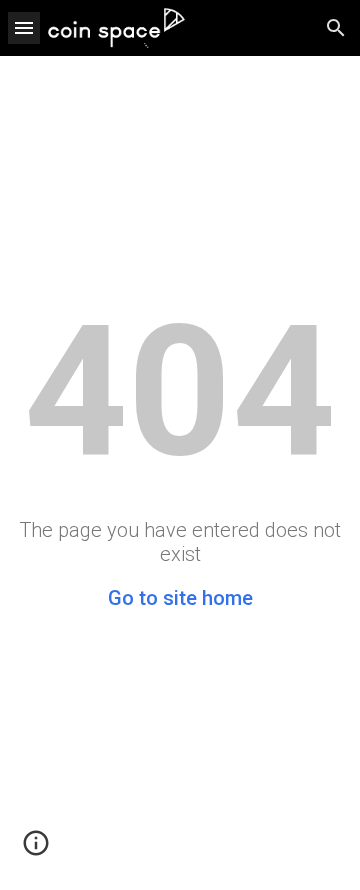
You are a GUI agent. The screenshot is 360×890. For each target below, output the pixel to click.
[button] (24, 27)
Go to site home (180, 598)
